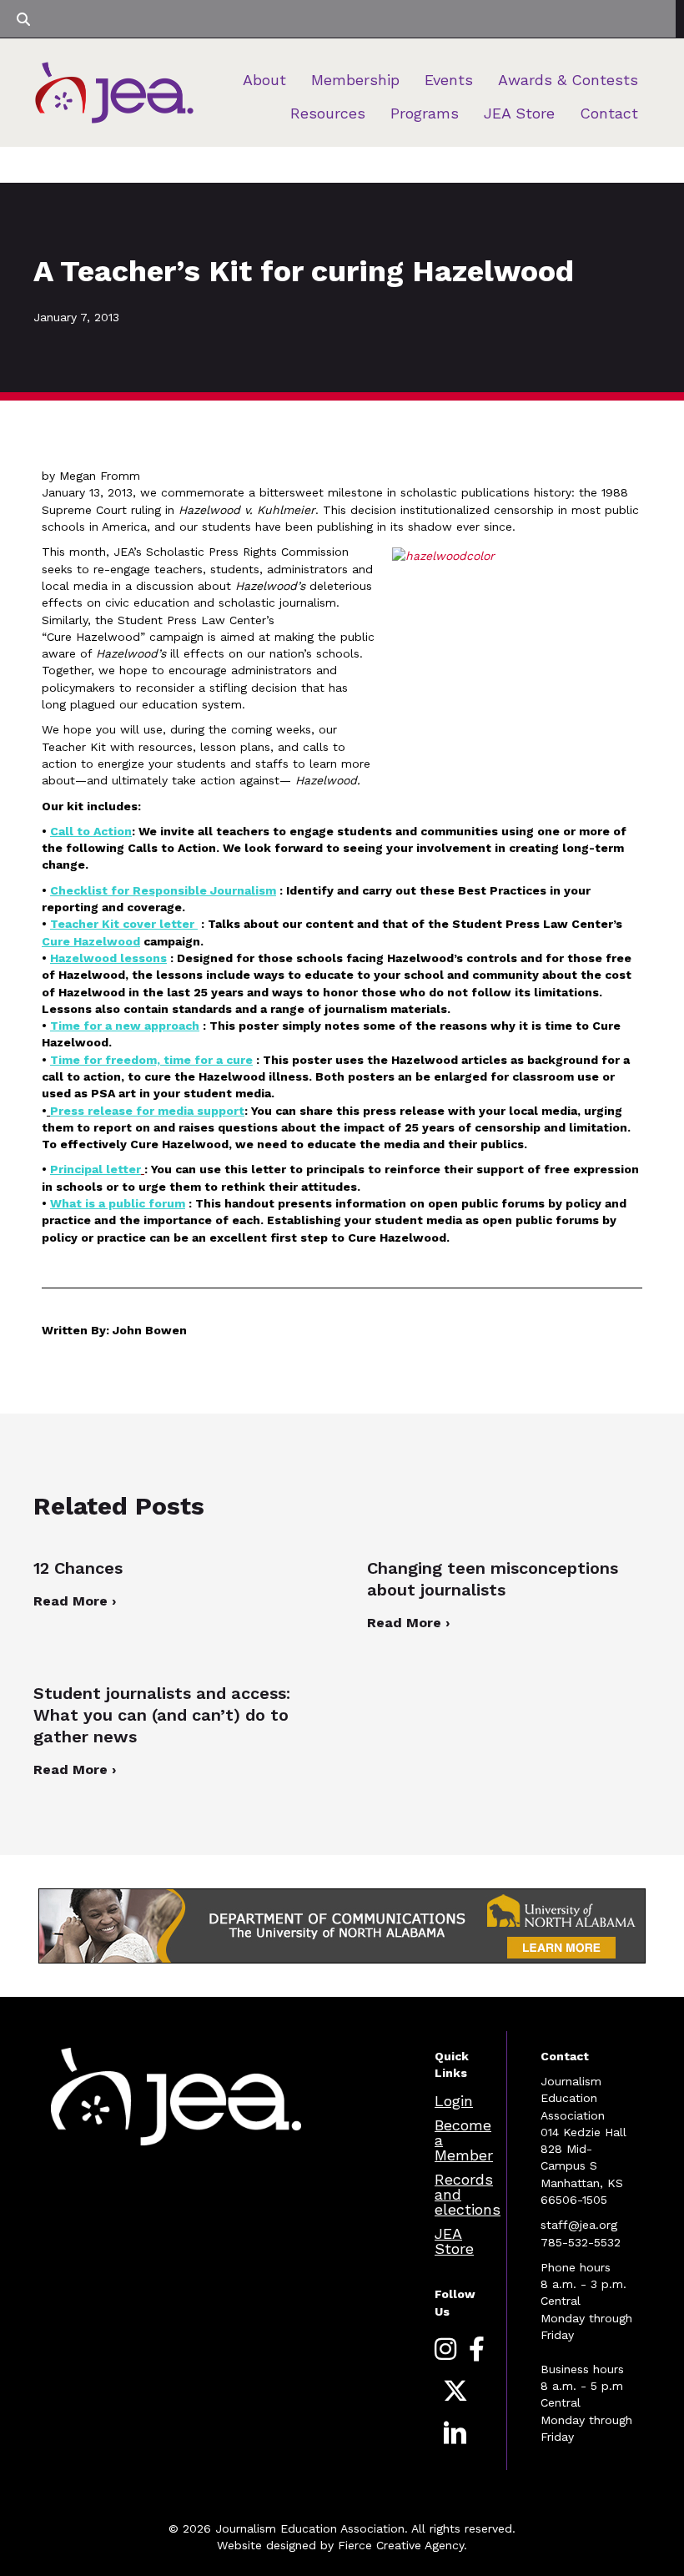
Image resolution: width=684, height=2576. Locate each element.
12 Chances (78, 1568)
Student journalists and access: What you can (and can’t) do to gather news (162, 1715)
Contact (609, 113)
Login (454, 2101)
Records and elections (468, 2194)
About (264, 80)
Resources (328, 113)
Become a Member (464, 2140)
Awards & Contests (568, 80)
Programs (425, 113)
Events (449, 80)
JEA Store (519, 113)
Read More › (75, 1601)
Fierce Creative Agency (401, 2545)
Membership (355, 80)
